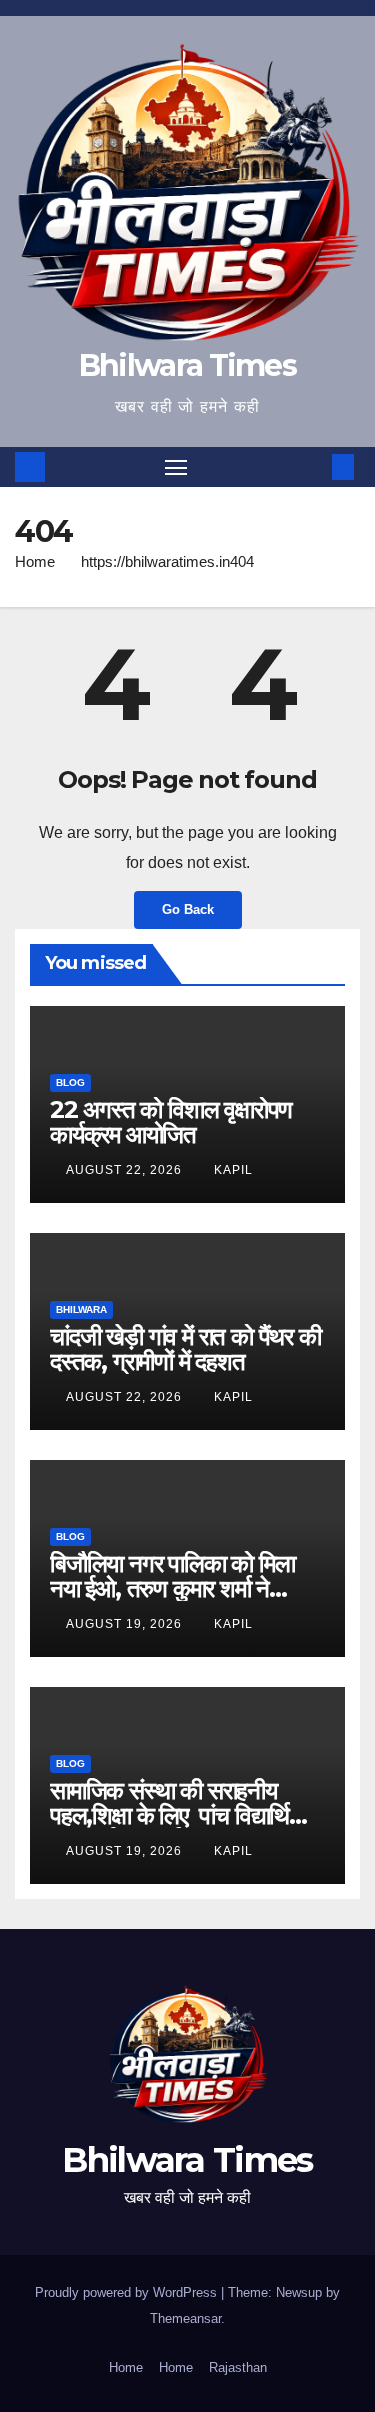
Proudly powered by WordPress (128, 2292)
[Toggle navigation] (176, 467)
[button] (313, 466)
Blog (70, 1082)
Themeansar (185, 2318)
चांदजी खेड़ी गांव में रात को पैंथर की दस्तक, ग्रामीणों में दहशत (185, 1349)
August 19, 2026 (126, 1624)
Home (35, 561)
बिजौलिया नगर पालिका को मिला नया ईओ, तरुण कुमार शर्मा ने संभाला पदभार (172, 1588)
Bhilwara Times (187, 365)
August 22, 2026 (126, 1170)
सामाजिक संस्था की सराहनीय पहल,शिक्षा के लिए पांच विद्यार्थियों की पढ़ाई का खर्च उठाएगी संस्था (178, 1815)
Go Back (188, 909)
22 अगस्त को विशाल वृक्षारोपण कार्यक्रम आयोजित (171, 1122)
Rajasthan (238, 2367)
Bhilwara (81, 1309)
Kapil (233, 1170)
